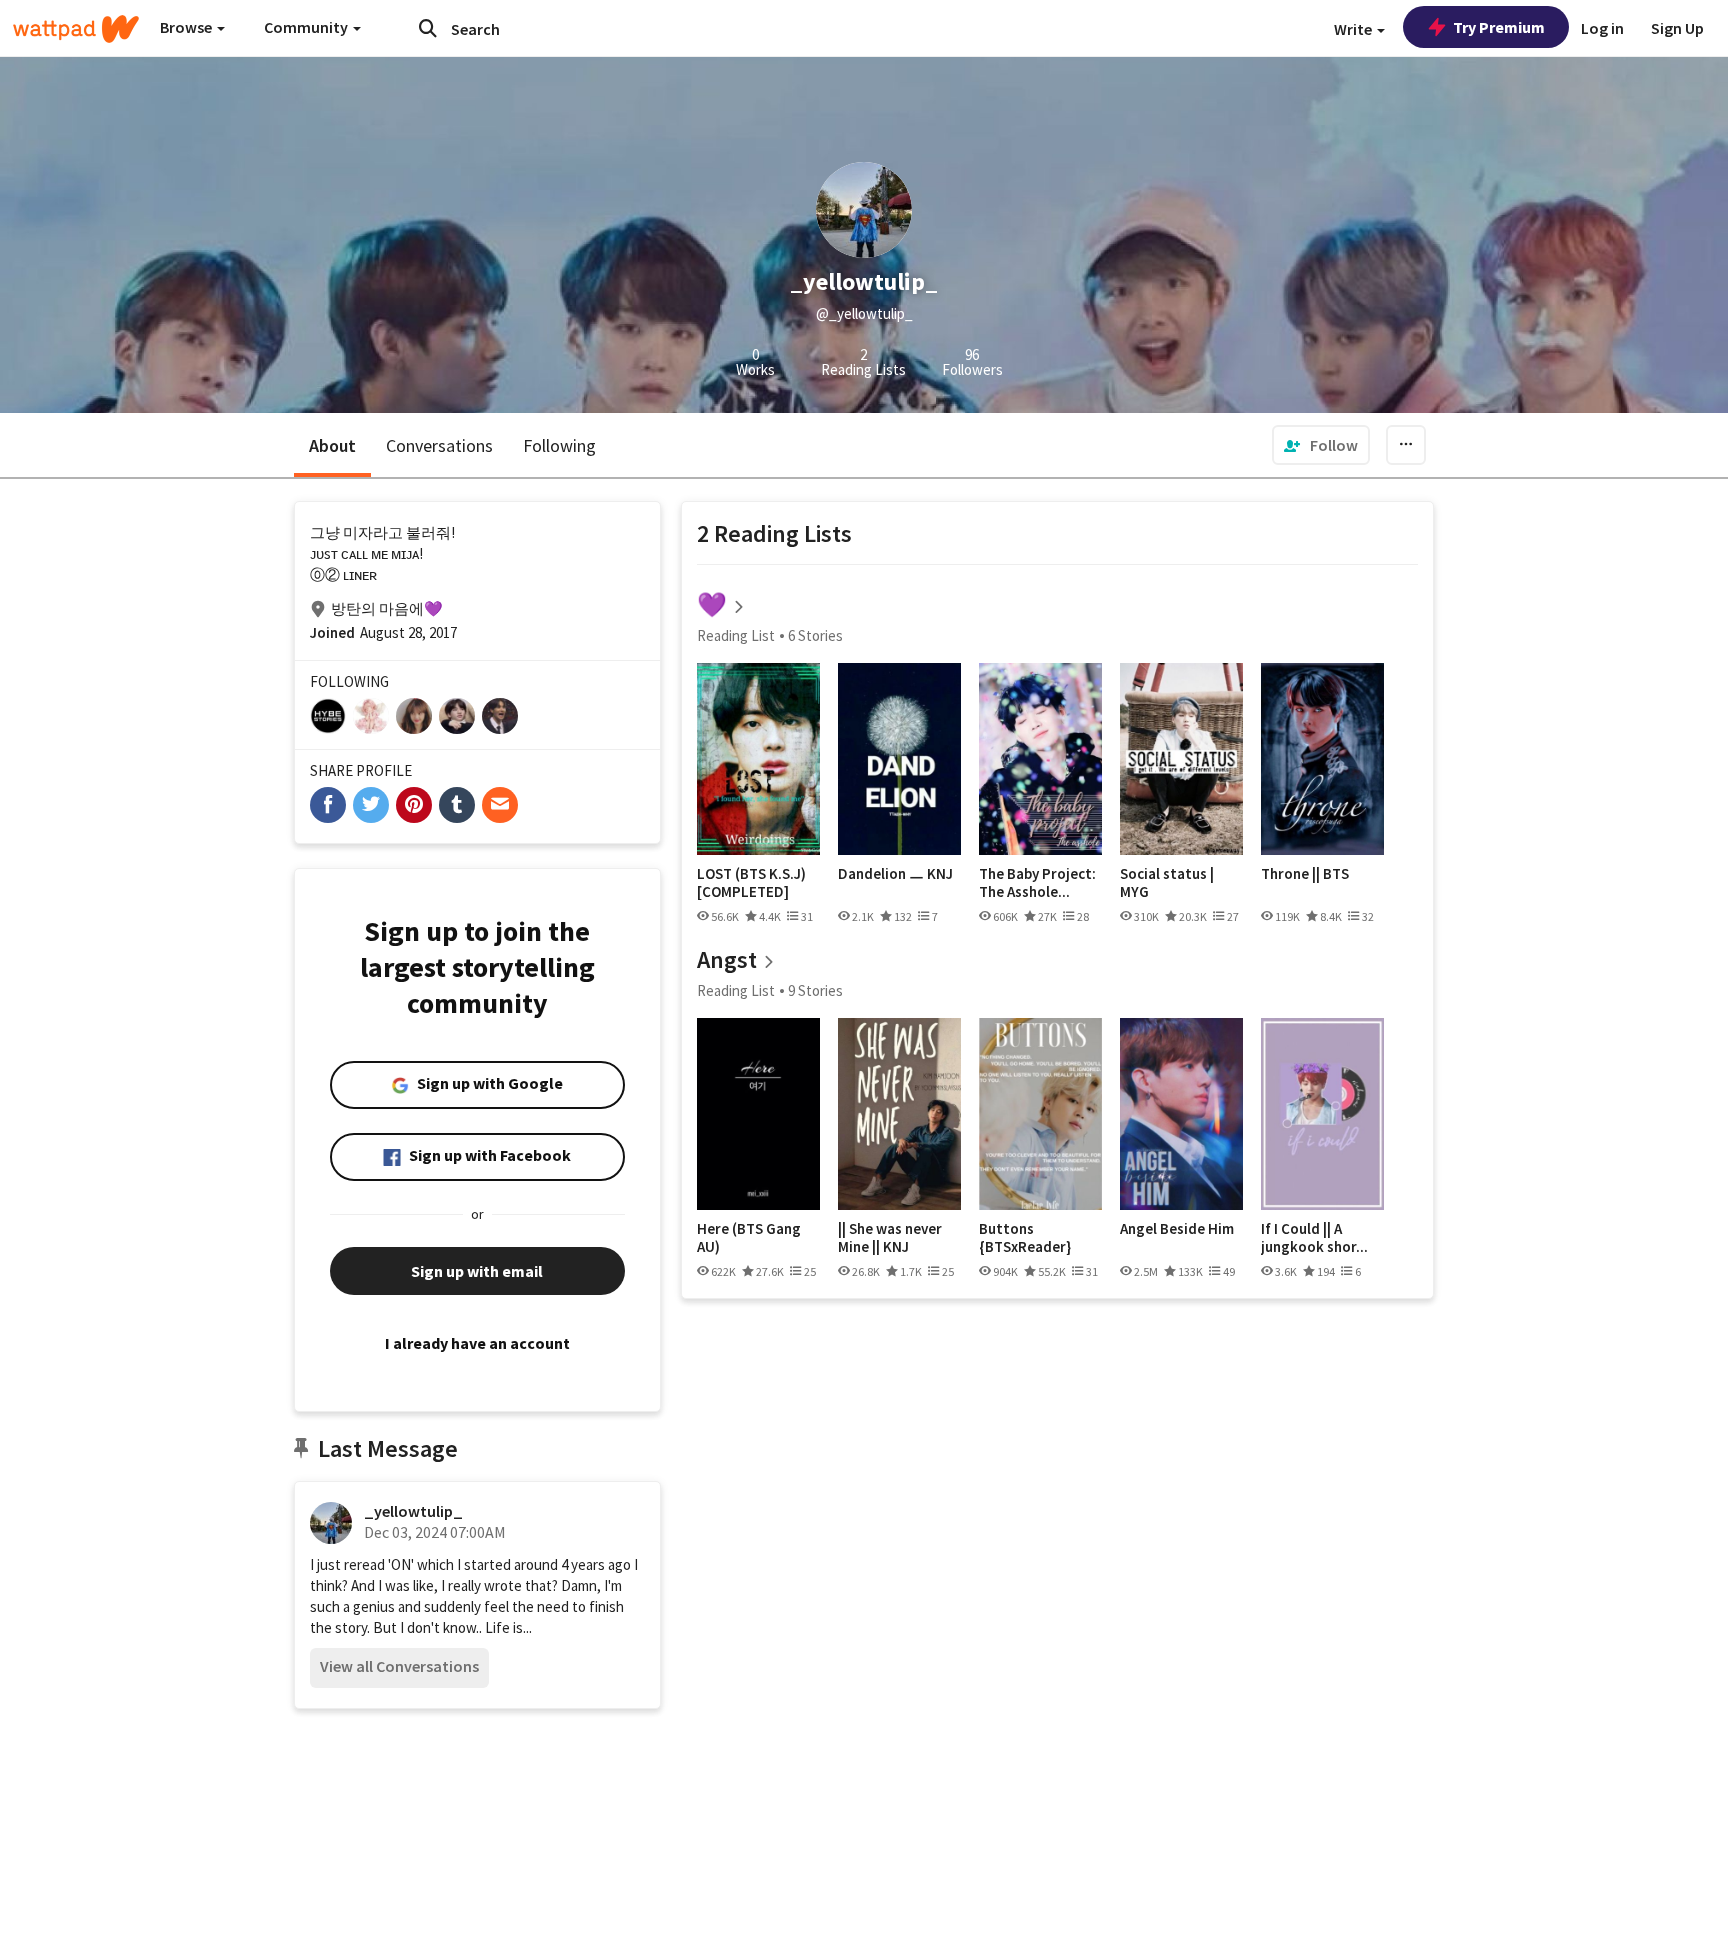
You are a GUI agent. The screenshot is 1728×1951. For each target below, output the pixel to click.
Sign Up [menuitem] (1677, 28)
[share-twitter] (371, 805)
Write (1354, 29)
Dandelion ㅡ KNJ (895, 874)
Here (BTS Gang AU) (749, 1237)
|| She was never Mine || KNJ (890, 1237)
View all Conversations (399, 1666)
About (332, 445)
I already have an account (477, 1343)
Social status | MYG (1167, 882)
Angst (727, 959)
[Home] (76, 29)
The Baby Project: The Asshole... (1037, 882)
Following (559, 445)
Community (307, 27)
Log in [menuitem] (1602, 28)
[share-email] (500, 805)
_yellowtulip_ (413, 1511)
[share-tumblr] (457, 805)
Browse (187, 27)
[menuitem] (1321, 445)
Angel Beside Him (1177, 1229)
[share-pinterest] (414, 805)
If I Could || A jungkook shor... (1314, 1237)
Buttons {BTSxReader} (1025, 1237)
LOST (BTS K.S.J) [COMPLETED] (751, 882)
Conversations (439, 445)
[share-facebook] (328, 805)
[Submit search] (428, 28)
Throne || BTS (1305, 874)
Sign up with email (477, 1271)
